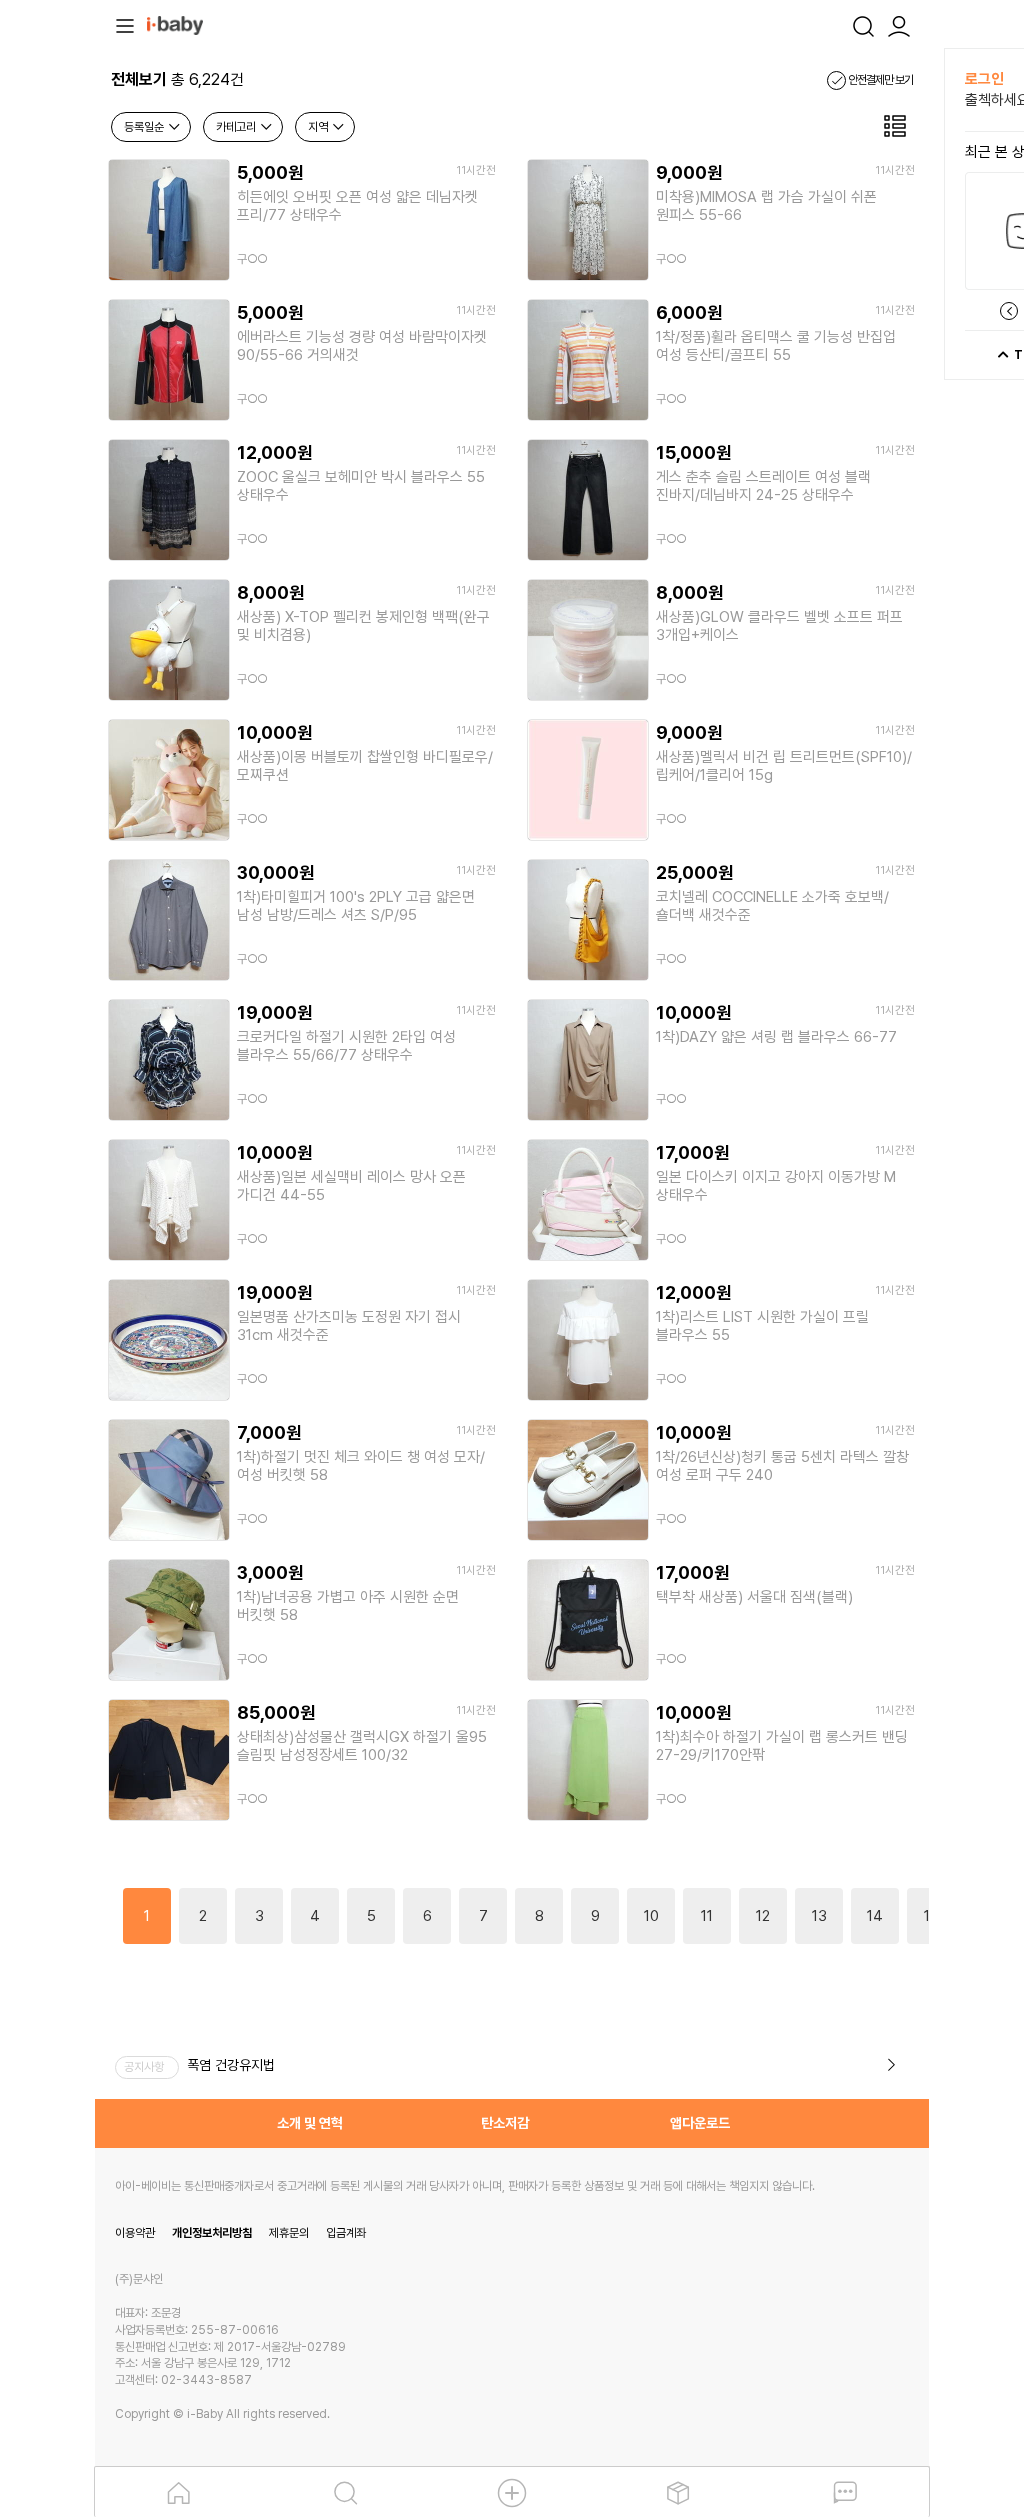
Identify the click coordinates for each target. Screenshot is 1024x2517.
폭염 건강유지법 (231, 2065)
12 (763, 1916)
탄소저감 (505, 2123)
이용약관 (135, 2233)
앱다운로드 (700, 2123)
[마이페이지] (899, 24)
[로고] (175, 24)
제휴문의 (289, 2233)
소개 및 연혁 (310, 2123)
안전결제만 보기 (879, 80)
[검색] (863, 24)
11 (707, 1916)
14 (875, 1916)
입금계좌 (346, 2233)
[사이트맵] (125, 24)
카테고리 (237, 127)
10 (651, 1916)
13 (819, 1916)
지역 (319, 127)
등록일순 (145, 127)
